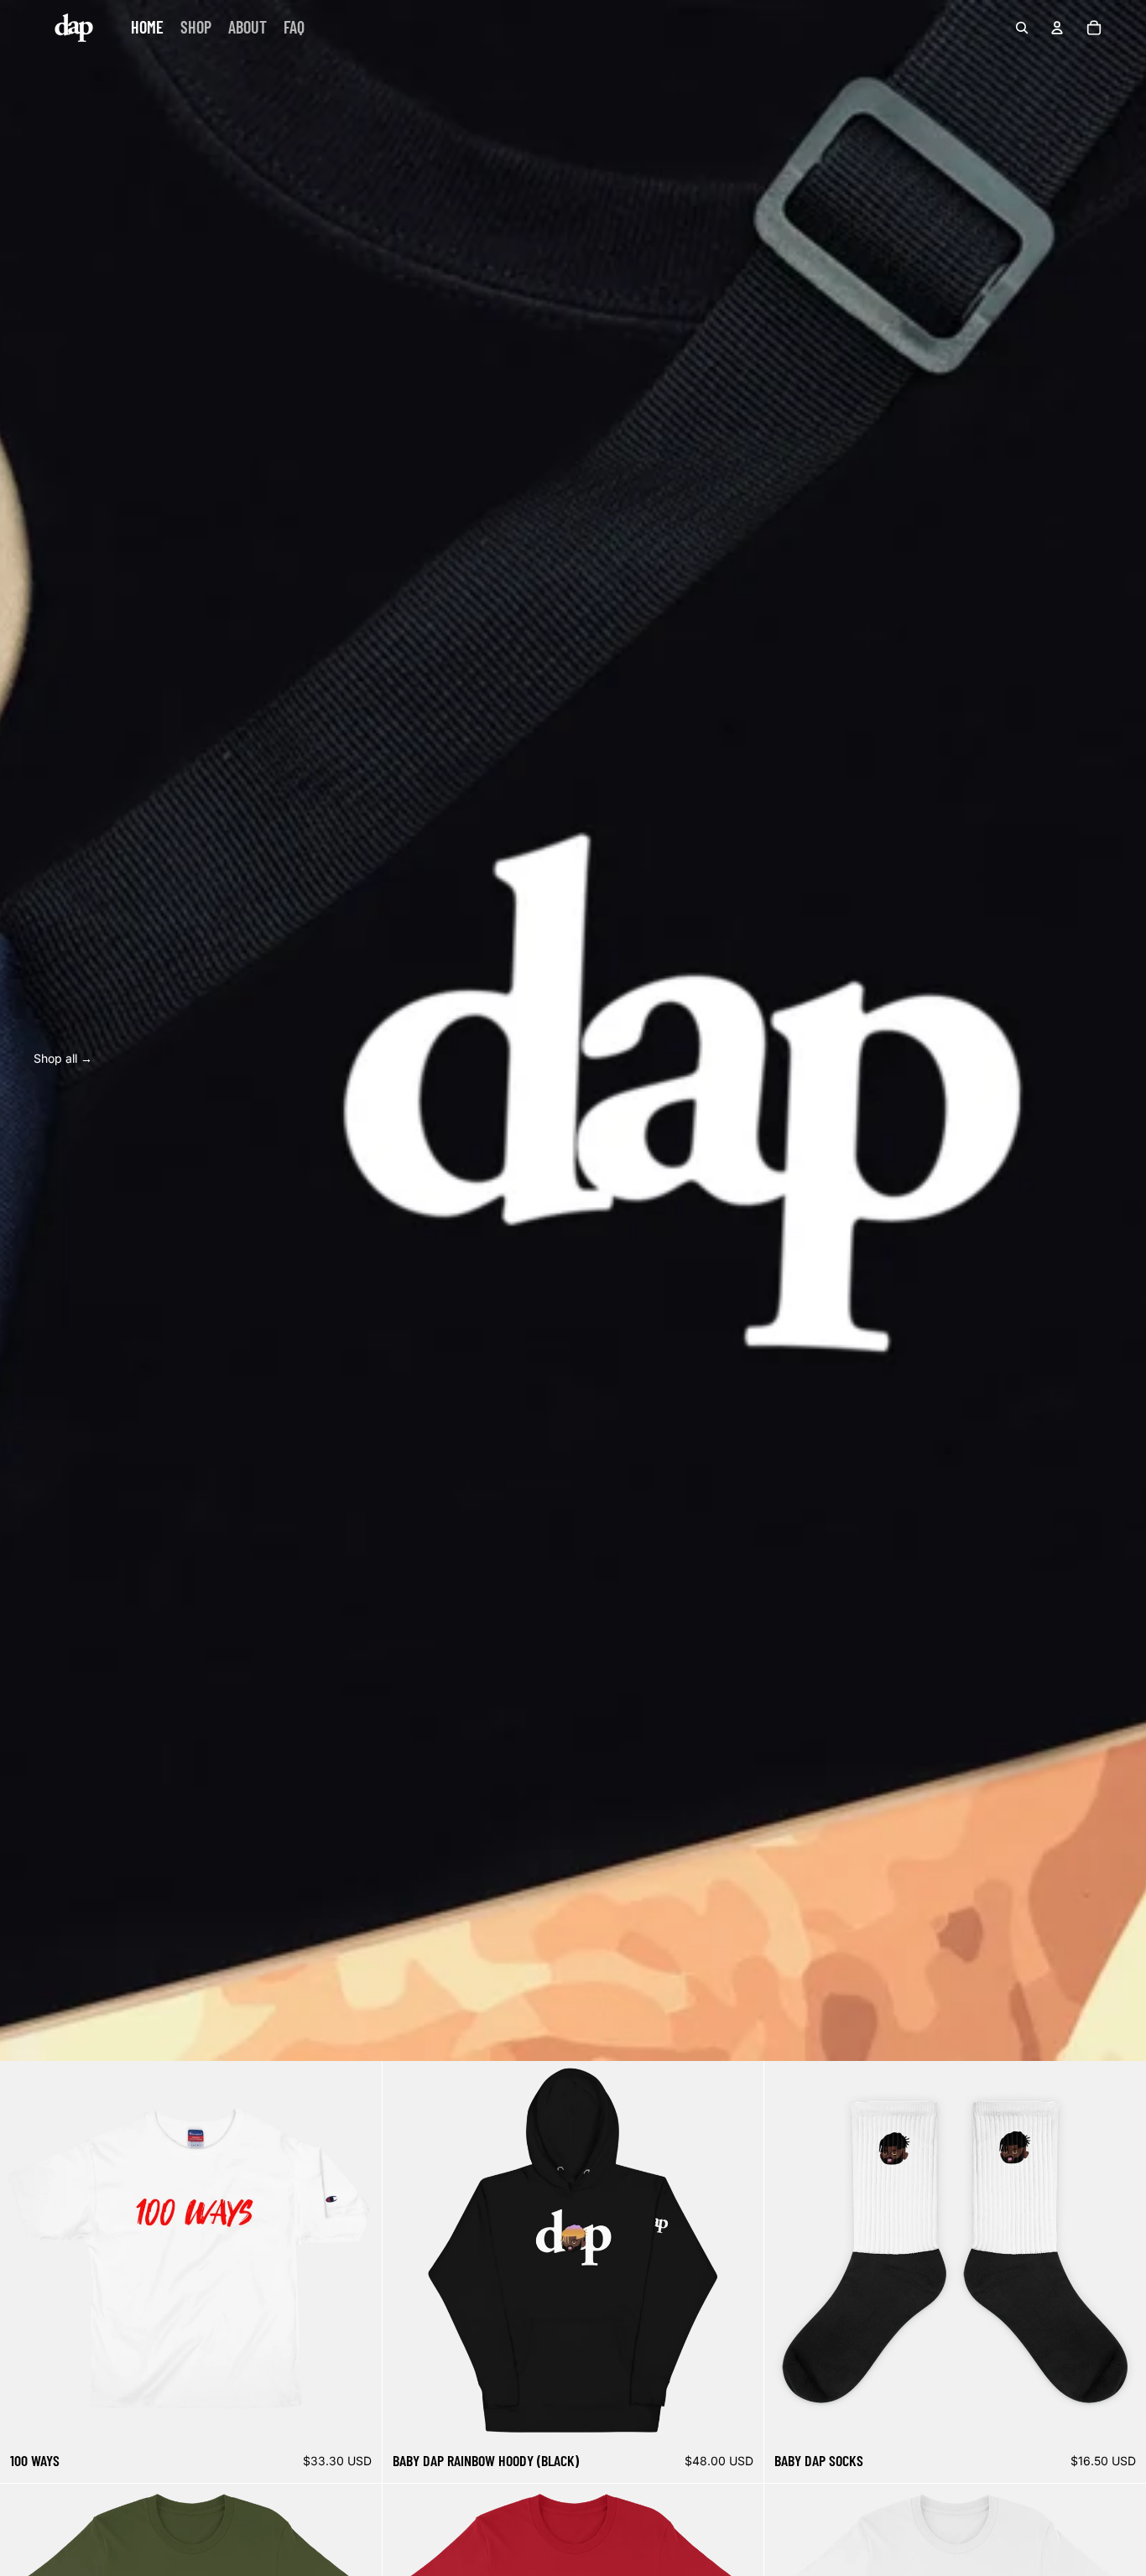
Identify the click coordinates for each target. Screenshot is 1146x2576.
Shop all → (63, 1058)
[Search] (1022, 28)
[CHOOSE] (356, 2417)
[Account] (1057, 28)
